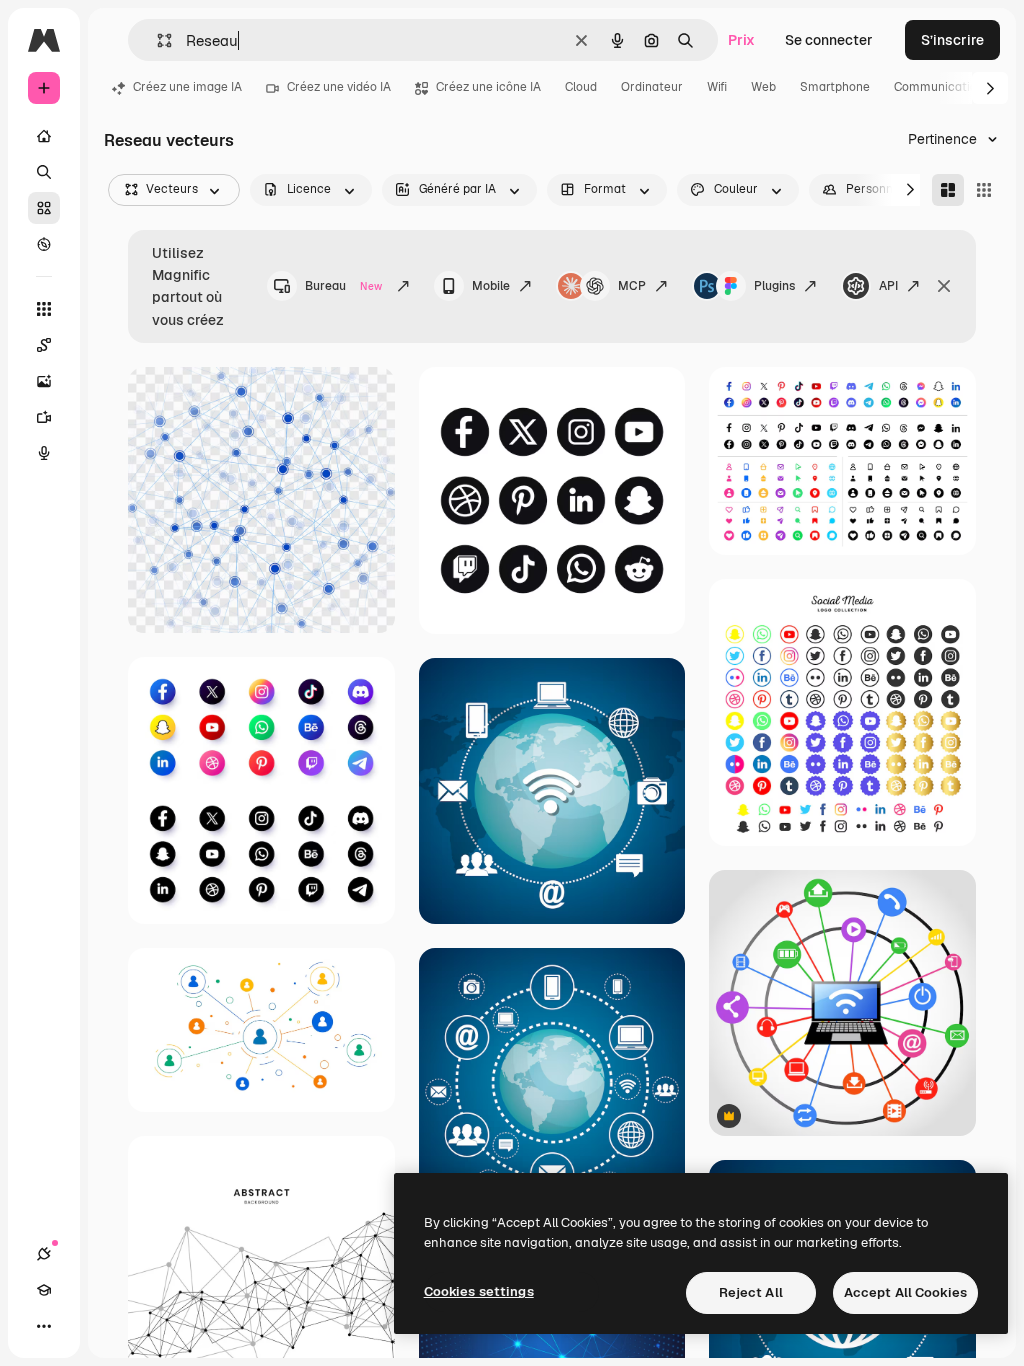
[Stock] (44, 208)
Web (763, 87)
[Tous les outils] (44, 309)
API (888, 286)
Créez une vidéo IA (339, 87)
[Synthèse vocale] (44, 453)
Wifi (717, 87)
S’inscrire (952, 40)
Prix (741, 40)
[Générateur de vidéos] (44, 417)
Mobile (491, 286)
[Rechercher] (44, 172)
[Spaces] (44, 345)
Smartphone (835, 87)
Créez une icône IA (488, 87)
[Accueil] (44, 136)
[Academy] (44, 1290)
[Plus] (44, 1326)
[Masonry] (948, 190)
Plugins (774, 286)
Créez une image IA (187, 87)
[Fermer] (944, 286)
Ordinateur (652, 87)
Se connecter (829, 40)
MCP (632, 286)
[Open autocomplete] (156, 40)
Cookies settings (479, 1291)
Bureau (343, 286)
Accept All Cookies (905, 1292)
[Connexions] (44, 1254)
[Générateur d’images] (44, 381)
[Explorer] (44, 244)
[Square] (984, 190)
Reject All (751, 1292)
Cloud (581, 87)
